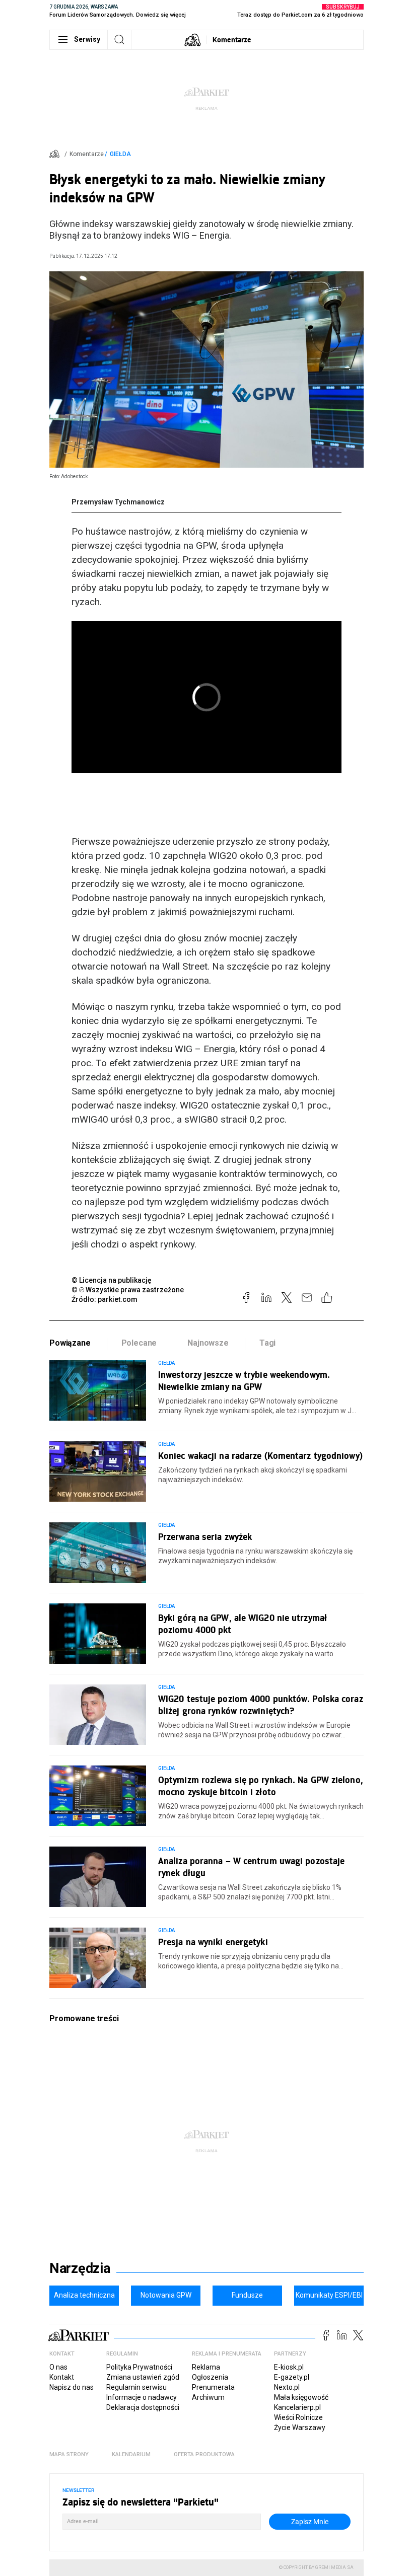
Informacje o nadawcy (142, 2397)
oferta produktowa (204, 2454)
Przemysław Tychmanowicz (118, 502)
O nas (58, 2367)
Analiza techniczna (84, 2295)
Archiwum (208, 2397)
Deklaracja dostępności (143, 2407)
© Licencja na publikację (112, 1280)
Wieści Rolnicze (298, 2417)
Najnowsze (208, 1343)
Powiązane (70, 1343)
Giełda (120, 154)
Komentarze (232, 40)
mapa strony (69, 2454)
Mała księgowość (301, 2397)
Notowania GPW (166, 2295)
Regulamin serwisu (136, 2387)
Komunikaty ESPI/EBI (329, 2295)
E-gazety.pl (292, 2377)
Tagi (267, 1343)
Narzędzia (80, 2268)
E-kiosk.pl (289, 2367)
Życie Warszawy (300, 2427)
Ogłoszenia (210, 2377)
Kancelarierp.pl (297, 2407)
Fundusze (247, 2295)
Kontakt (62, 2377)
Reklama (206, 2367)
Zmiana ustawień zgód (143, 2377)
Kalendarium (131, 2454)
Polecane (139, 1343)
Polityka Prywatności (139, 2367)
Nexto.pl (287, 2387)
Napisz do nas (72, 2387)
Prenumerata (213, 2387)
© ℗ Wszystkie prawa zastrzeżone (128, 1290)
